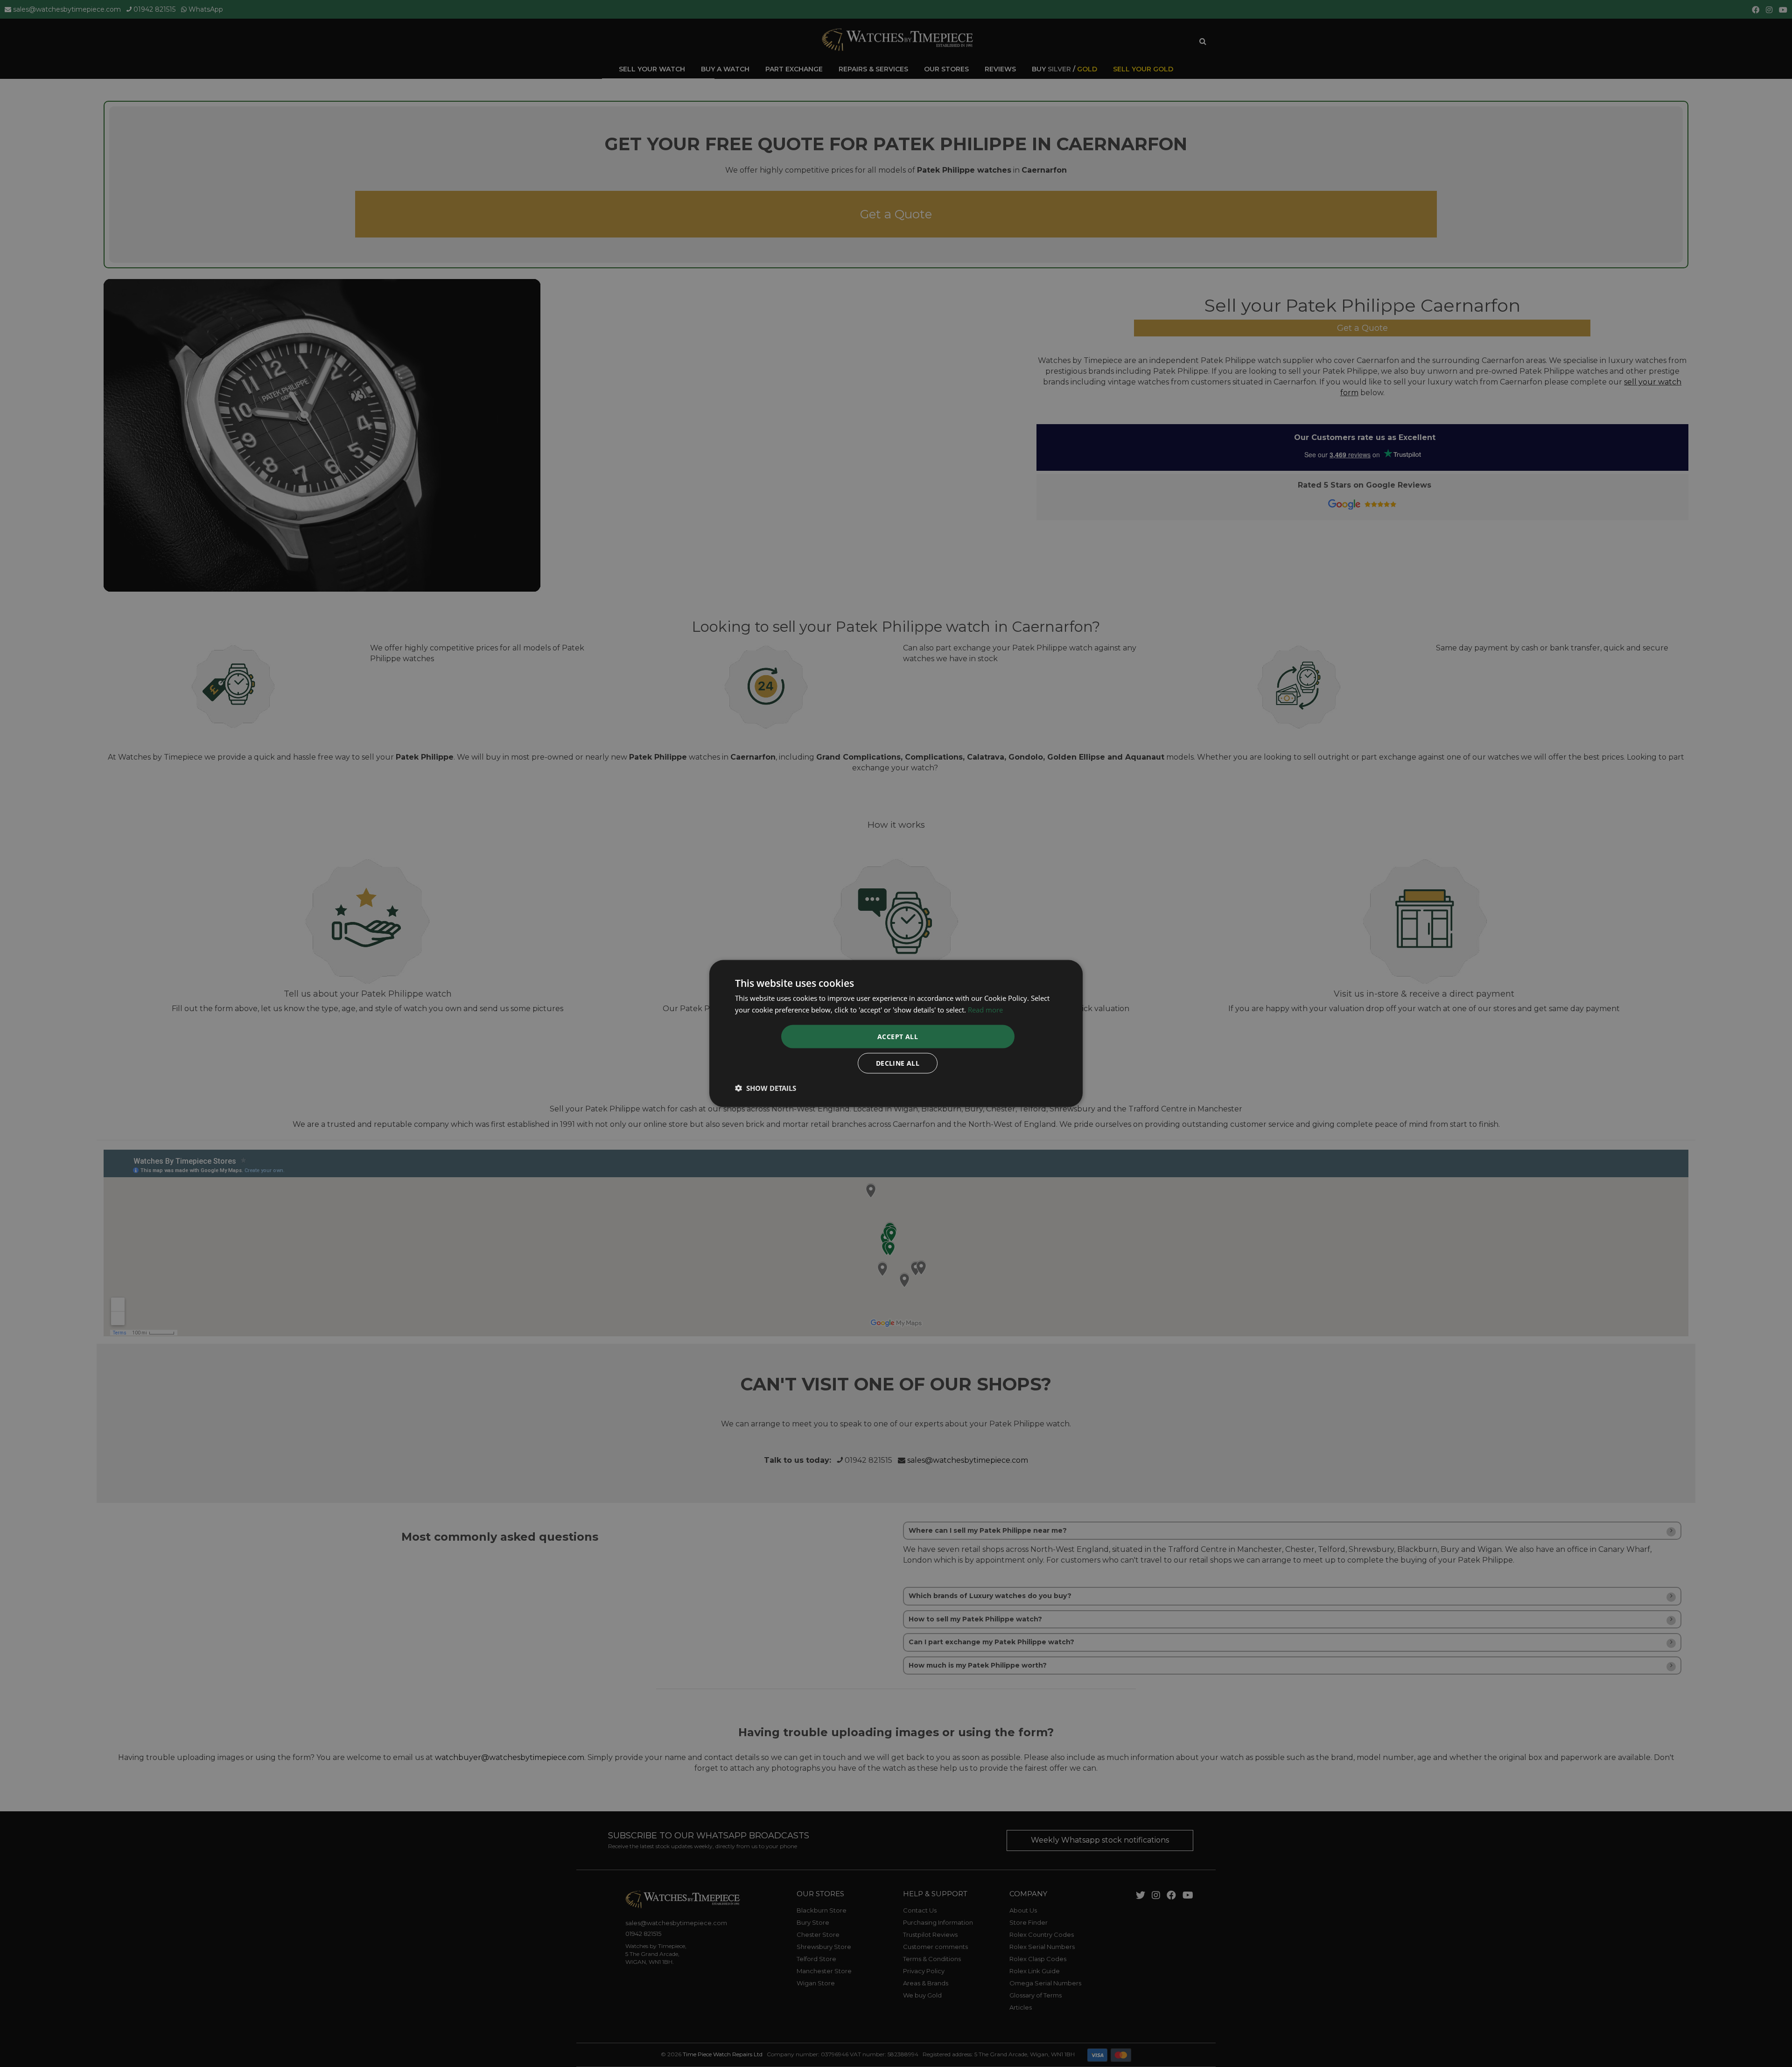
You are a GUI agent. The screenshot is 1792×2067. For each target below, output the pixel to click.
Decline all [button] (898, 1063)
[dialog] (896, 1034)
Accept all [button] (898, 1036)
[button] (766, 1088)
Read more (985, 1010)
